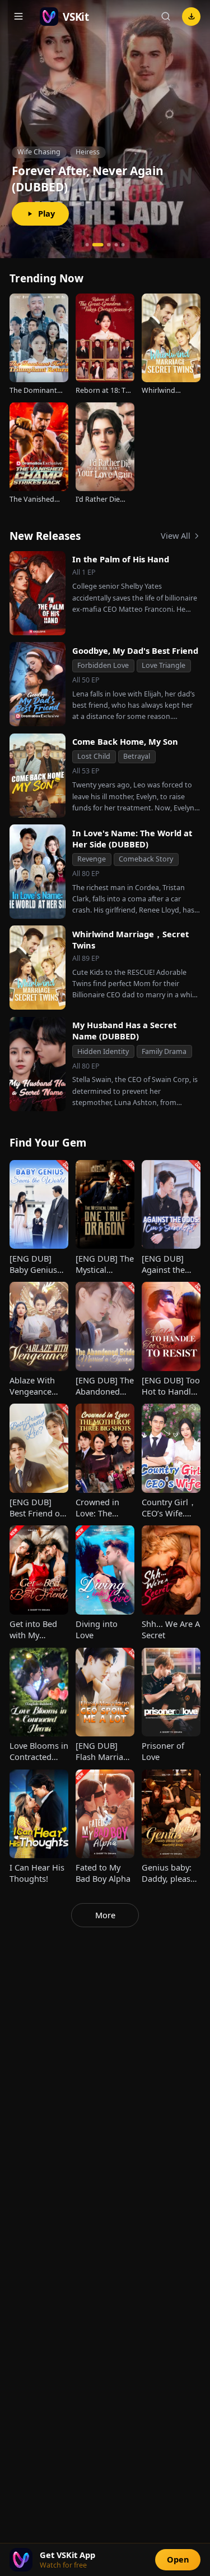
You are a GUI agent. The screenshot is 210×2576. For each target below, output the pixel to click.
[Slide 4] (116, 245)
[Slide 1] (87, 245)
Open (178, 2559)
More (105, 1915)
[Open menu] (19, 17)
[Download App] (191, 17)
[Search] (165, 17)
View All (176, 535)
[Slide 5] (123, 245)
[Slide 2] (94, 245)
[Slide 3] (105, 245)
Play (46, 213)
